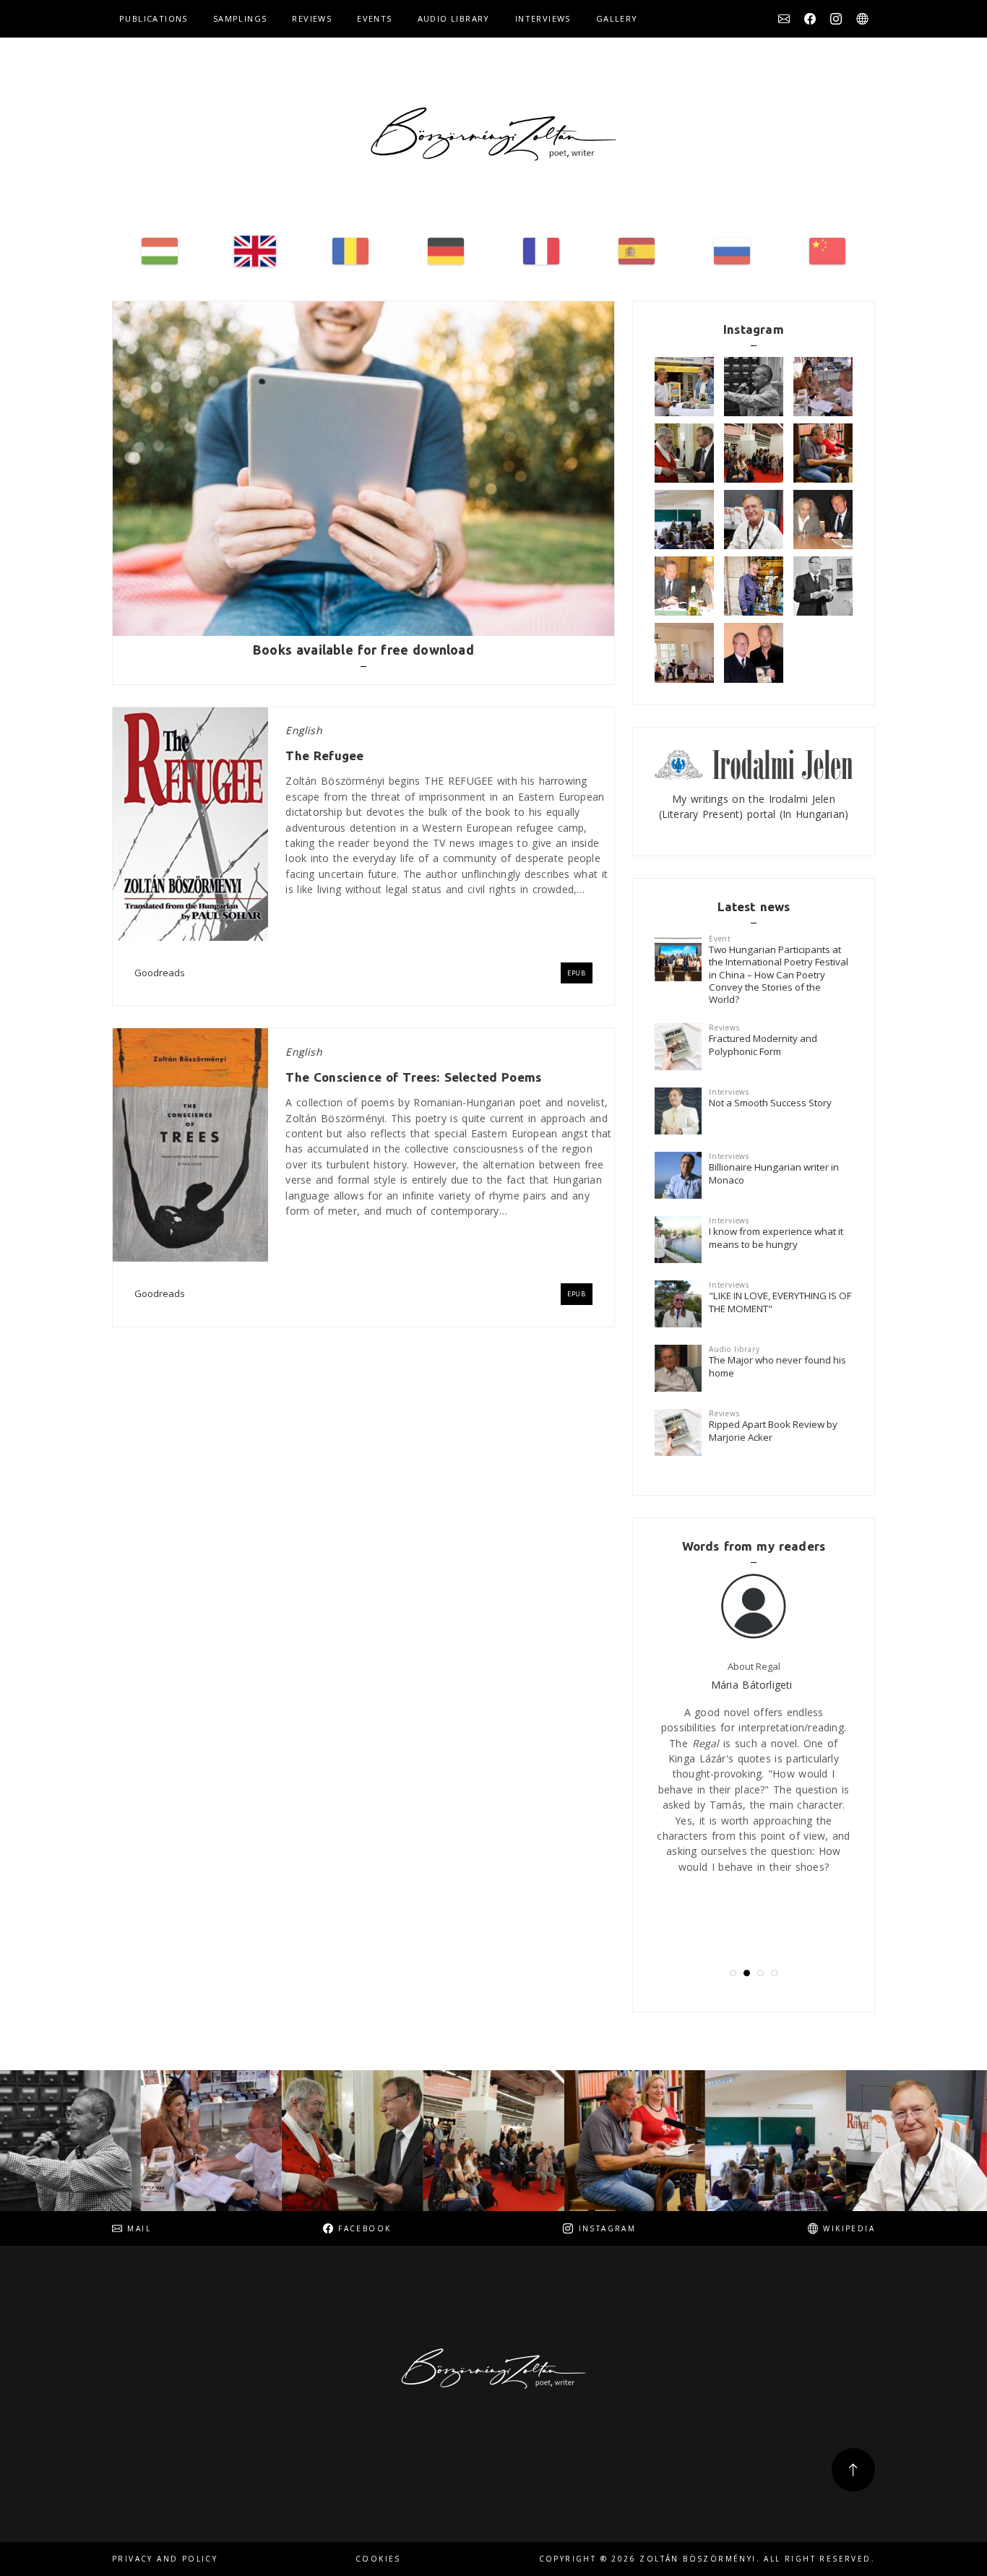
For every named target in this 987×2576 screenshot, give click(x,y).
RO (350, 251)
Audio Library (454, 18)
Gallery (617, 18)
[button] (733, 1973)
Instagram (836, 19)
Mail (784, 19)
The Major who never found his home (777, 1366)
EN (255, 251)
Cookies (378, 2559)
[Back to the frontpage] (493, 134)
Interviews (543, 18)
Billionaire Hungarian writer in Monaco (774, 1173)
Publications (154, 18)
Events (374, 18)
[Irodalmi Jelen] (754, 763)
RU (732, 251)
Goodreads (160, 973)
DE (446, 251)
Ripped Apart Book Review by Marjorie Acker (773, 1430)
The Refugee (324, 755)
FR (541, 251)
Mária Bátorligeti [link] (752, 1685)
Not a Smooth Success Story (770, 1103)
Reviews (312, 18)
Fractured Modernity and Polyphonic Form (763, 1044)
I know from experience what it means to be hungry (776, 1237)
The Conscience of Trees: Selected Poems (413, 1077)
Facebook (810, 19)
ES (637, 251)
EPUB (577, 973)
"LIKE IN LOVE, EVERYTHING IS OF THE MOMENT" (780, 1302)
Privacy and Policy (165, 2559)
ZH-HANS (827, 251)
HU (160, 251)
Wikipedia (862, 19)
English (303, 730)
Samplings (240, 18)
